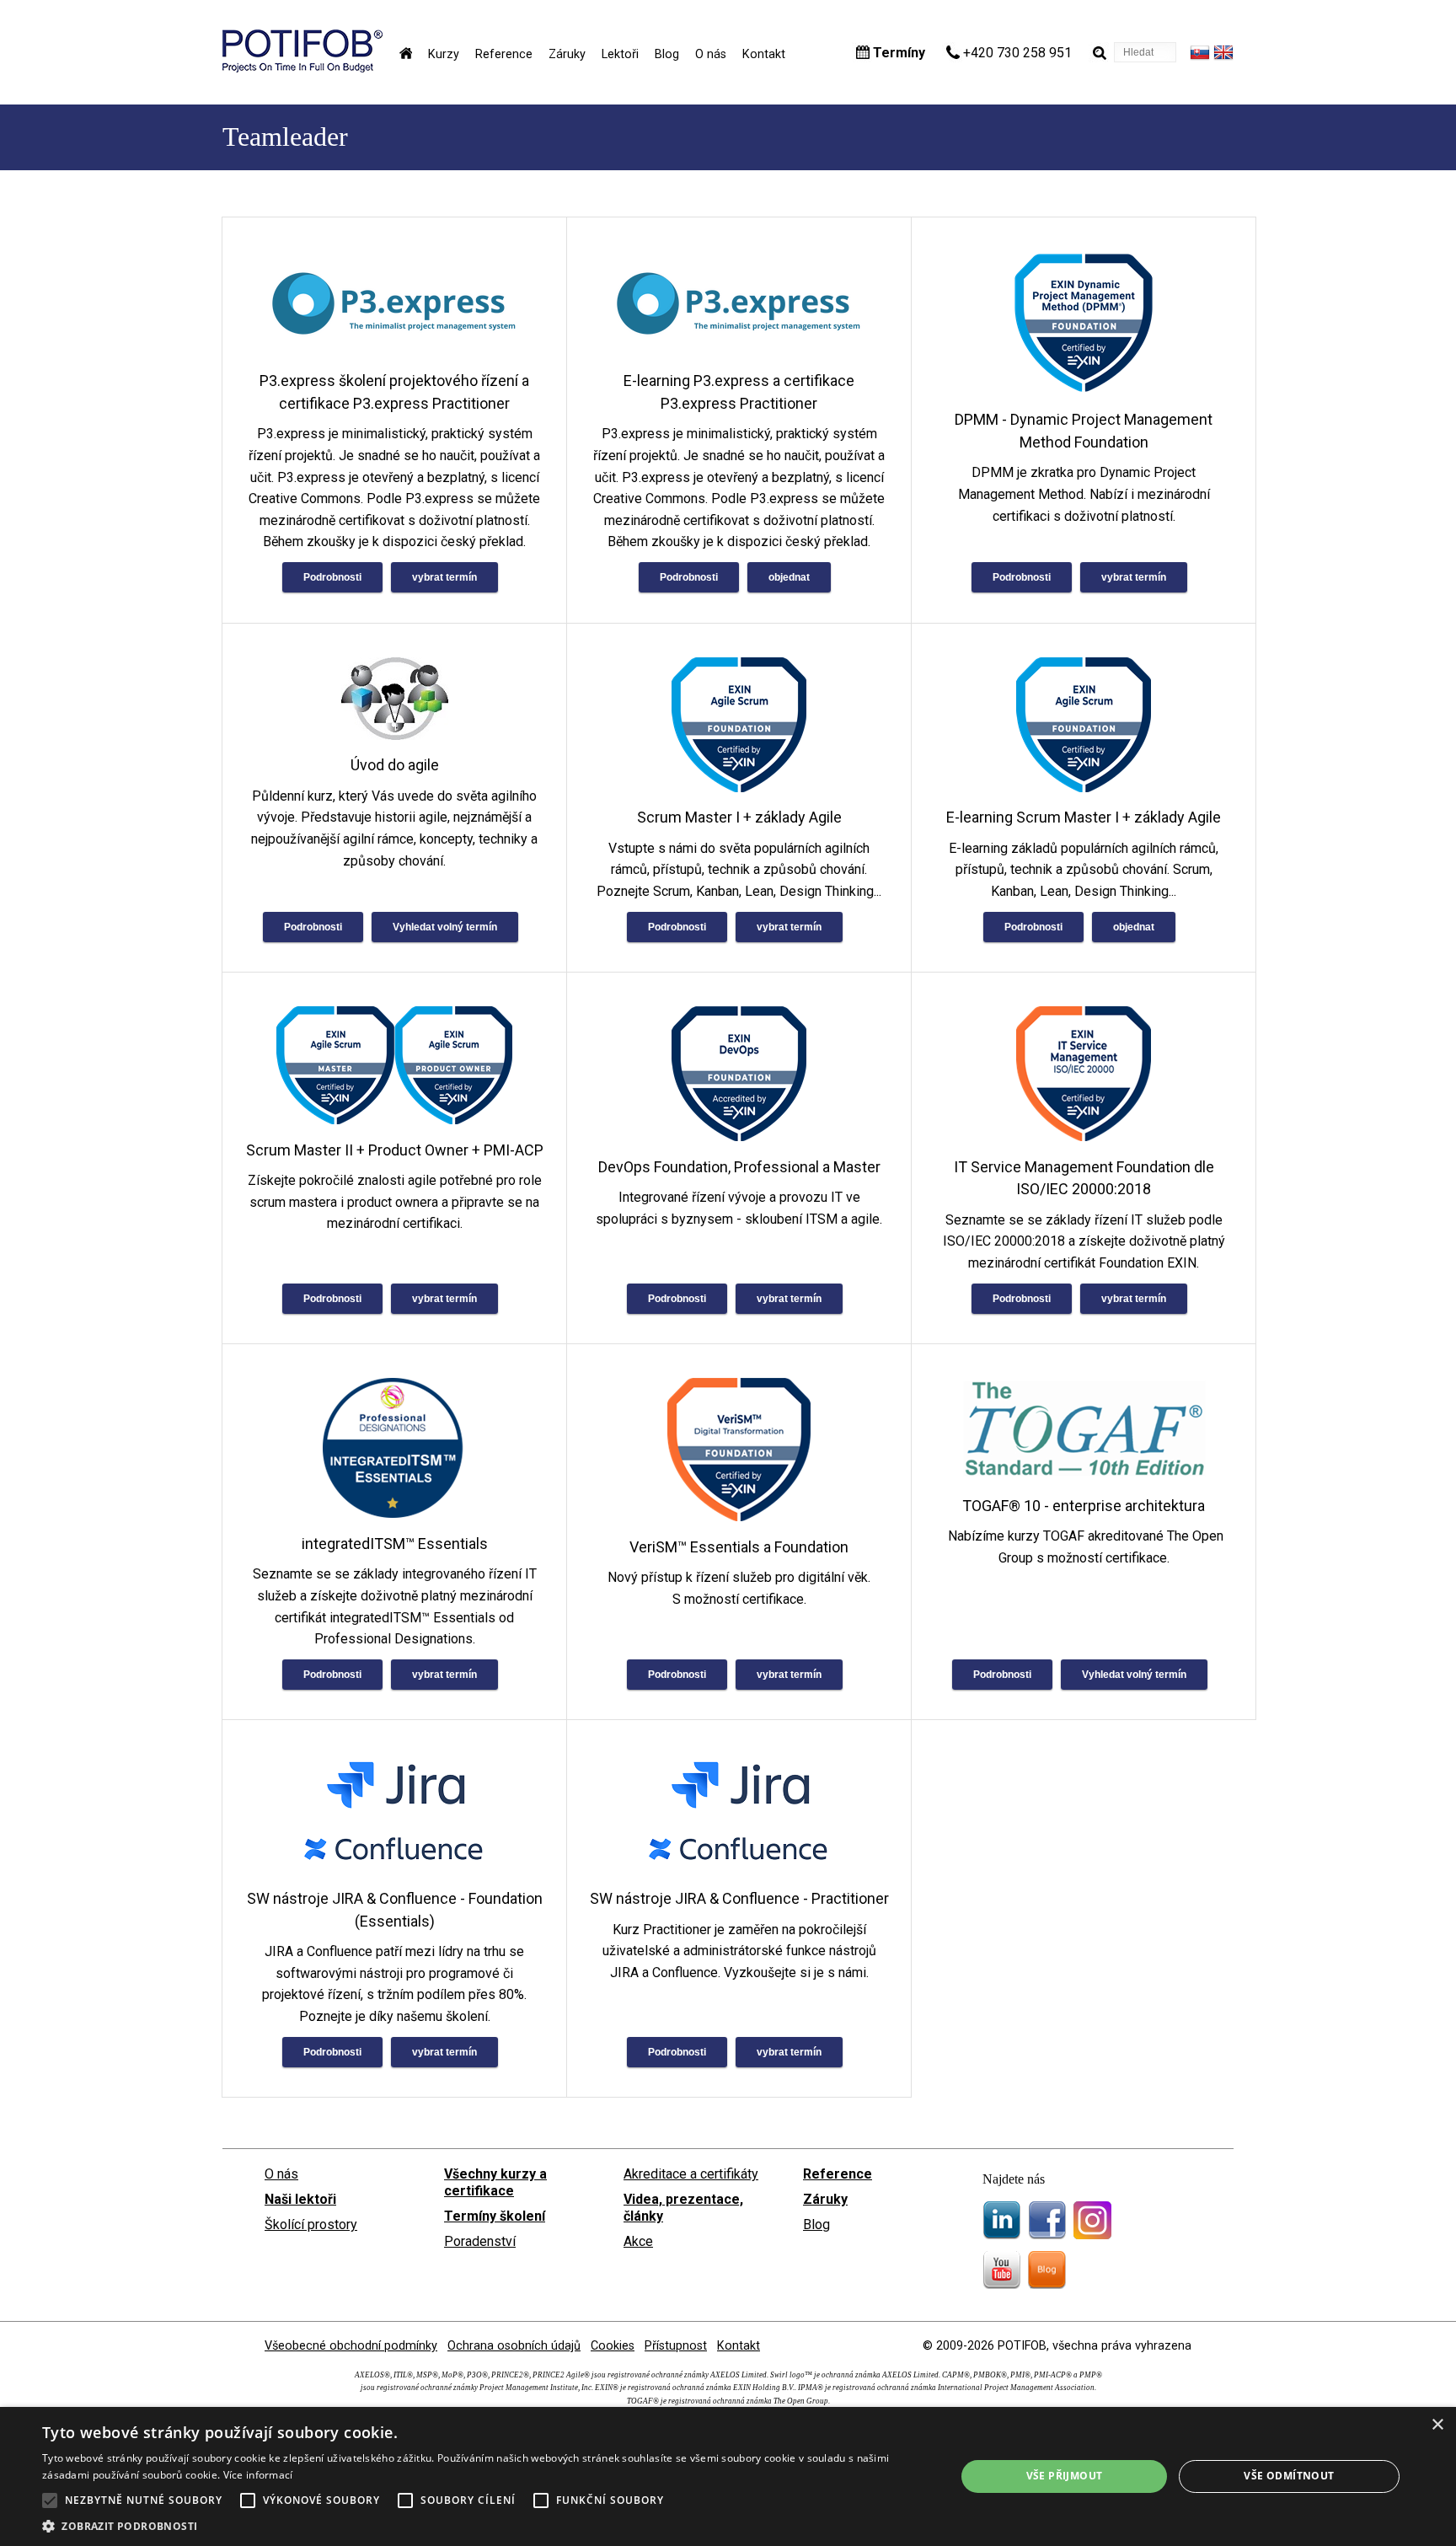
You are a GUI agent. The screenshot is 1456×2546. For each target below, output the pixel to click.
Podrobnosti (332, 577)
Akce (638, 2241)
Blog (667, 54)
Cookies (613, 2346)
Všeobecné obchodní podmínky (351, 2346)
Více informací (258, 2475)
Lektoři (620, 54)
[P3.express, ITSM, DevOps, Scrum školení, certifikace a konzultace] (302, 68)
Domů (406, 53)
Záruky (567, 54)
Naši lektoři (300, 2199)
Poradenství (480, 2241)
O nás (711, 54)
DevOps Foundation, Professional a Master (739, 1167)
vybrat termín (444, 577)
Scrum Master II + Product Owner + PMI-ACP (395, 1150)
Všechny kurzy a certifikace (495, 2182)
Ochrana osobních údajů (514, 2346)
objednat (789, 577)
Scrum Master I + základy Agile (739, 817)
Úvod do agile (395, 765)
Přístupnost (676, 2346)
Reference (504, 54)
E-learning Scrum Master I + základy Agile (1084, 817)
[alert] (728, 2476)
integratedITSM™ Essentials (395, 1544)
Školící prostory (311, 2224)
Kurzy (444, 54)
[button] (485, 2525)
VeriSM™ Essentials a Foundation (739, 1547)
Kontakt (764, 54)
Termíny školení (495, 2216)
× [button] (1437, 2425)
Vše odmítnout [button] (1289, 2476)
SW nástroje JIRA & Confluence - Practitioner (739, 1898)
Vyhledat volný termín (445, 927)
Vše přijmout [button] (1065, 2476)
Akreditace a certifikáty (691, 2174)
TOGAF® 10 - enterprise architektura (1084, 1506)
